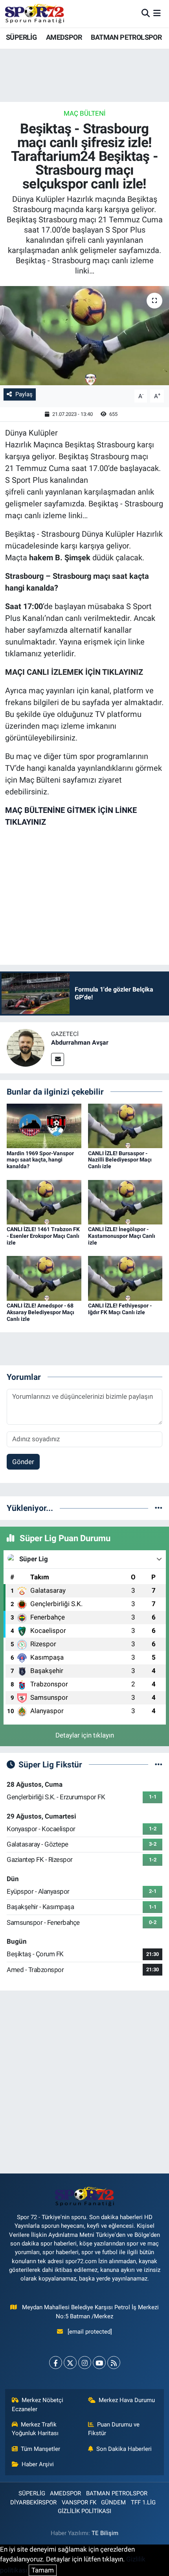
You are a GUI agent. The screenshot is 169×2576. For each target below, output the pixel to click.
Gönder (23, 1462)
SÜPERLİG (21, 37)
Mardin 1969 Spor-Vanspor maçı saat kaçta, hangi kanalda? (40, 1160)
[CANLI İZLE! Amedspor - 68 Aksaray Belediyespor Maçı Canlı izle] (44, 1278)
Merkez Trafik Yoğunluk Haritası (35, 2429)
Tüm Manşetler (40, 2449)
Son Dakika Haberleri (124, 2449)
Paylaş (24, 394)
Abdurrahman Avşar (80, 1042)
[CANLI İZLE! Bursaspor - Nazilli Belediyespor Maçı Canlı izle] (125, 1125)
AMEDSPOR (64, 37)
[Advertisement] (84, 2082)
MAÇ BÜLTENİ (85, 113)
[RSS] (114, 2363)
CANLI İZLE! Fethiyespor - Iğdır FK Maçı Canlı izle (120, 1309)
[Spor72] (35, 13)
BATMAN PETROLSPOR (126, 37)
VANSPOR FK (79, 2502)
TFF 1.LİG (143, 2502)
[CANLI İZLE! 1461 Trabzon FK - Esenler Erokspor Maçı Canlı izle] (44, 1202)
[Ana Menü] (157, 13)
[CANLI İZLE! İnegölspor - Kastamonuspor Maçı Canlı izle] (125, 1202)
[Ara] (146, 13)
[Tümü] (159, 1508)
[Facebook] (56, 2363)
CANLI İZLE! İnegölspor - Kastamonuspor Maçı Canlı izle (122, 1236)
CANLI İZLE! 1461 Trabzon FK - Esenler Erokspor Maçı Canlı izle (43, 1236)
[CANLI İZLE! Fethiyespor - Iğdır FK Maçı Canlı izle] (125, 1278)
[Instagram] (85, 2363)
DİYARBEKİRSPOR (33, 2502)
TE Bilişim (105, 2533)
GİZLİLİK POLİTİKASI (84, 2511)
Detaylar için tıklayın (85, 1735)
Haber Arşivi (38, 2464)
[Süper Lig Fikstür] (159, 1764)
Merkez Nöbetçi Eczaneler (38, 2404)
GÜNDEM (113, 2502)
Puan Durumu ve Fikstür (114, 2429)
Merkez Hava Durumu (127, 2400)
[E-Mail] (58, 1059)
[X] (70, 2363)
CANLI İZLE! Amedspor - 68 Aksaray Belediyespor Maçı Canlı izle (40, 1312)
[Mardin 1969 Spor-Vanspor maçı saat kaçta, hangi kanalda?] (44, 1125)
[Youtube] (99, 2363)
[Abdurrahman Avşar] (26, 1047)
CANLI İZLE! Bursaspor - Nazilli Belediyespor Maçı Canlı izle (120, 1160)
